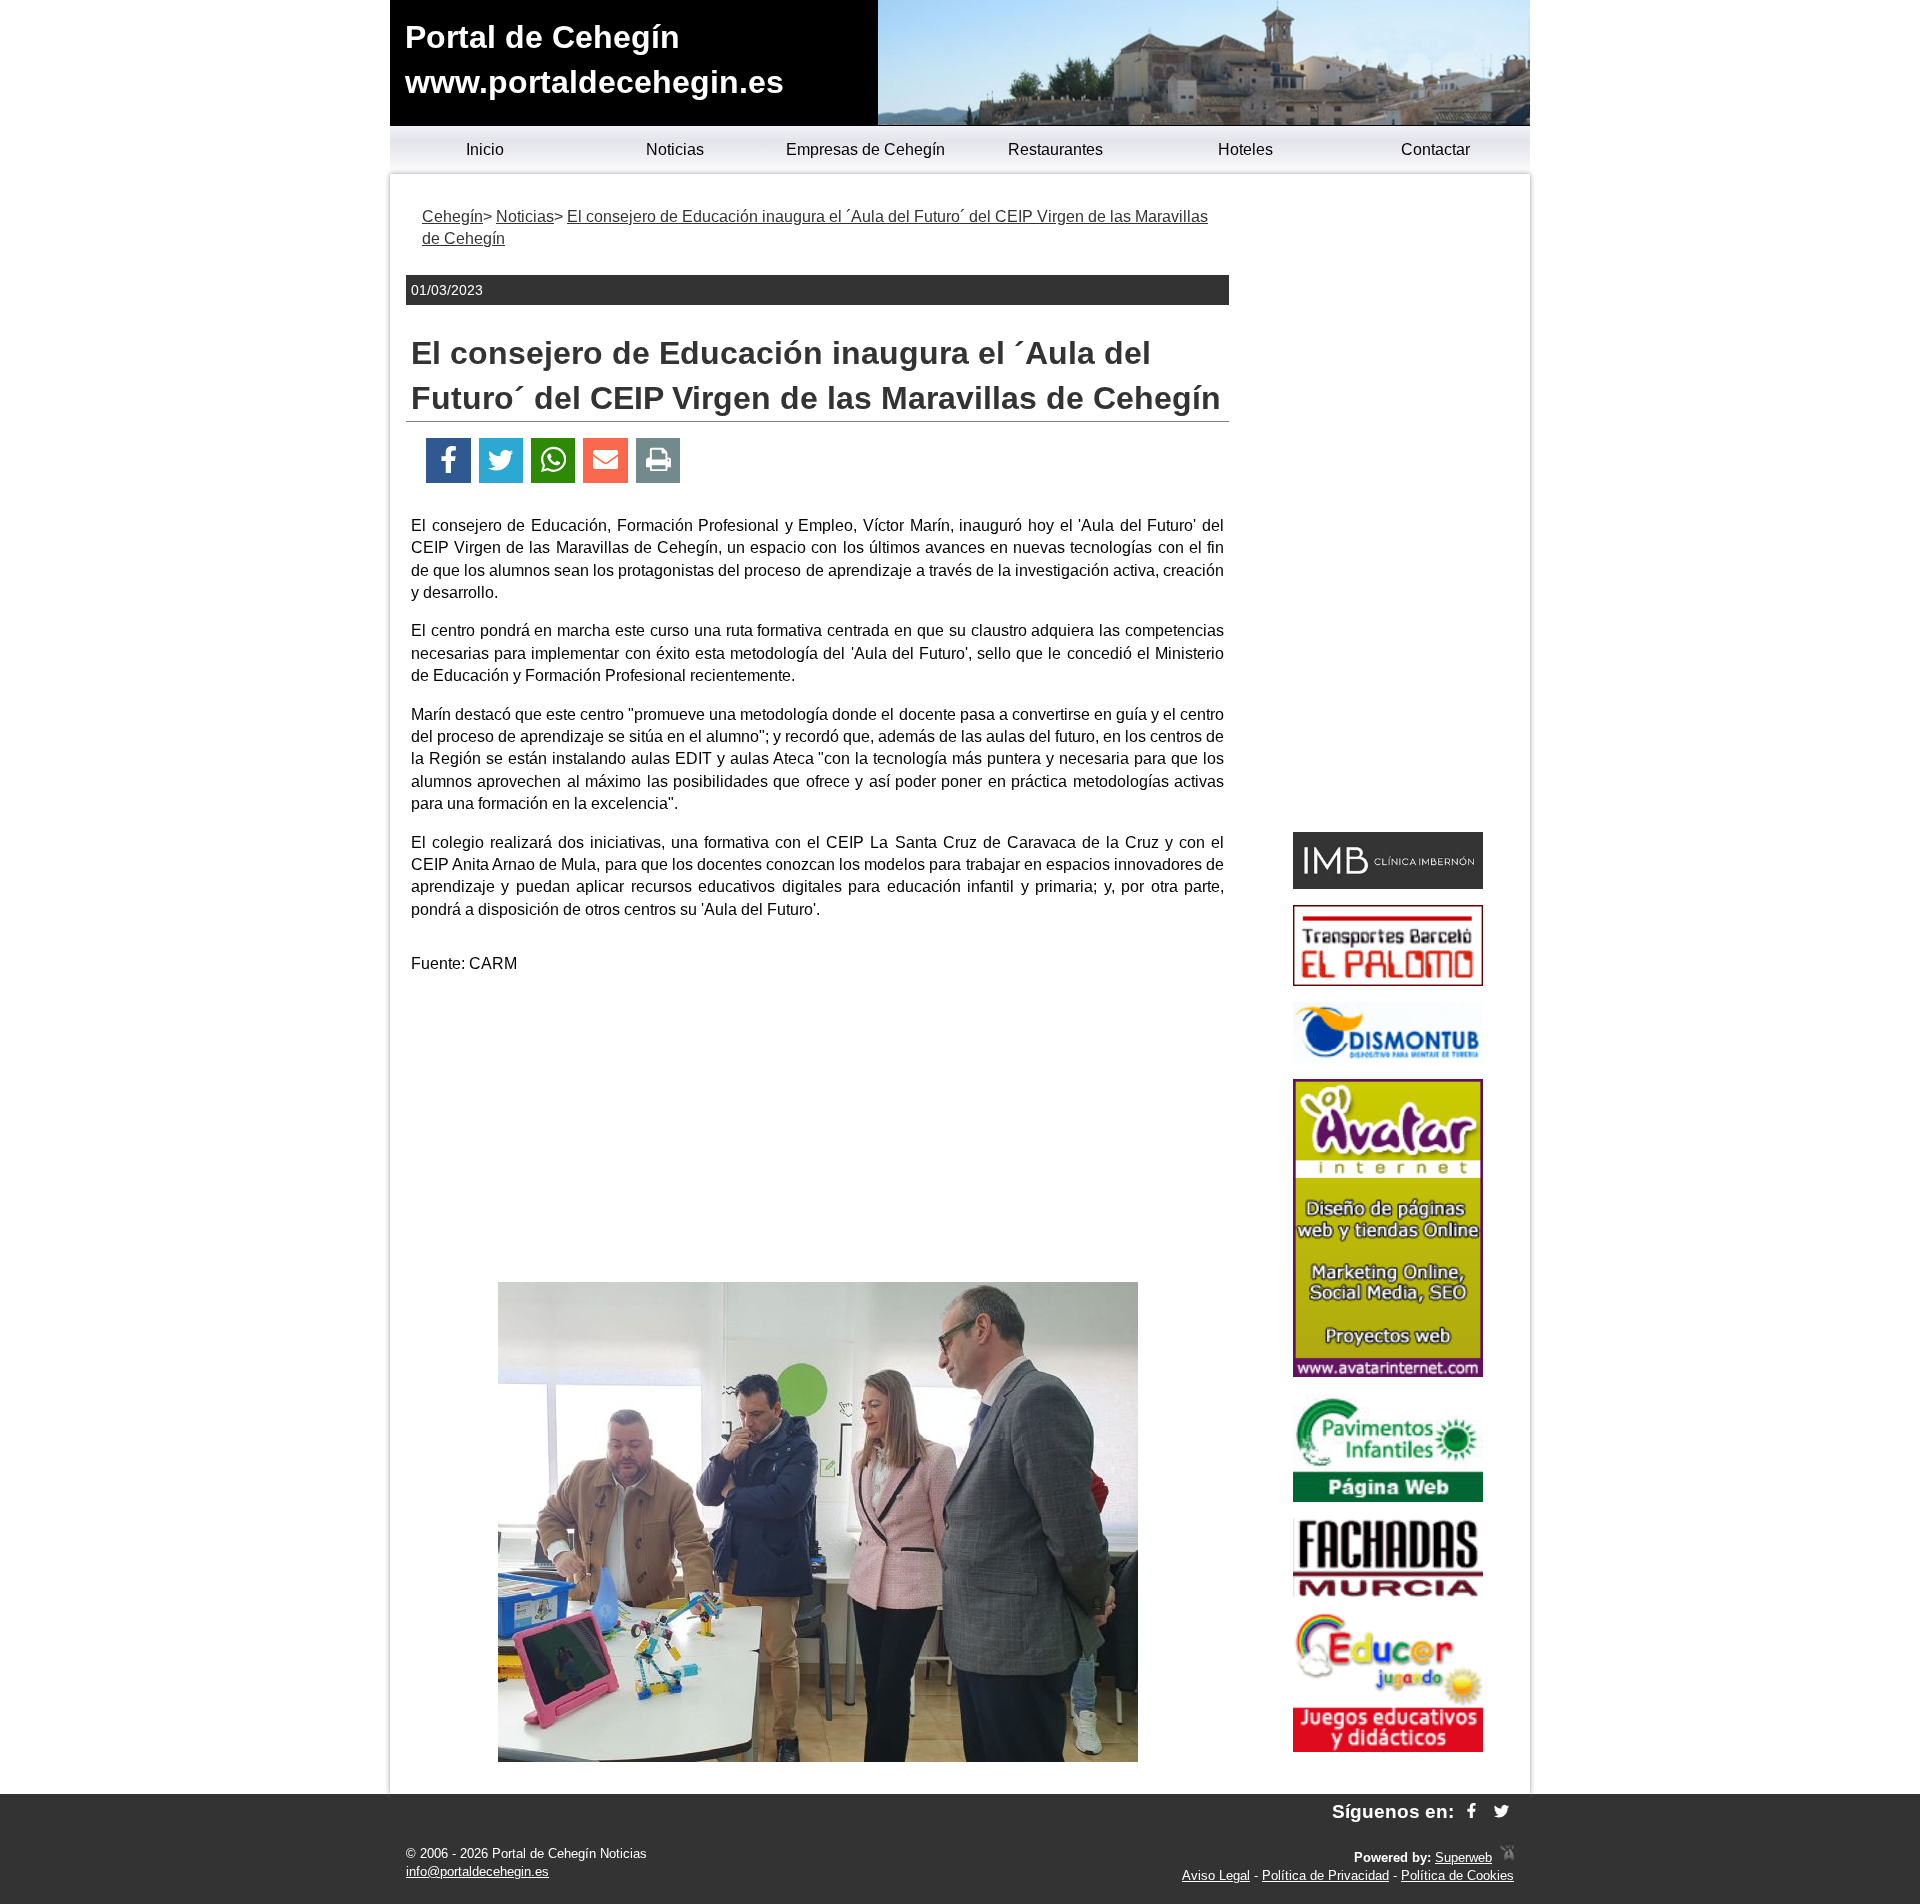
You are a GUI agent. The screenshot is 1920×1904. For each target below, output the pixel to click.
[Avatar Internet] (1388, 1371)
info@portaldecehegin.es (477, 1871)
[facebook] (1471, 1811)
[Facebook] (448, 460)
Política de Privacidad (1325, 1875)
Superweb (1463, 1857)
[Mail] (605, 460)
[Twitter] (501, 460)
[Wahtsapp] (553, 460)
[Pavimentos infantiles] (1388, 1496)
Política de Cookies (1457, 1875)
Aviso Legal (1216, 1875)
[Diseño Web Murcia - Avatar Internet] (1507, 1857)
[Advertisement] (818, 1132)
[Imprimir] (658, 460)
